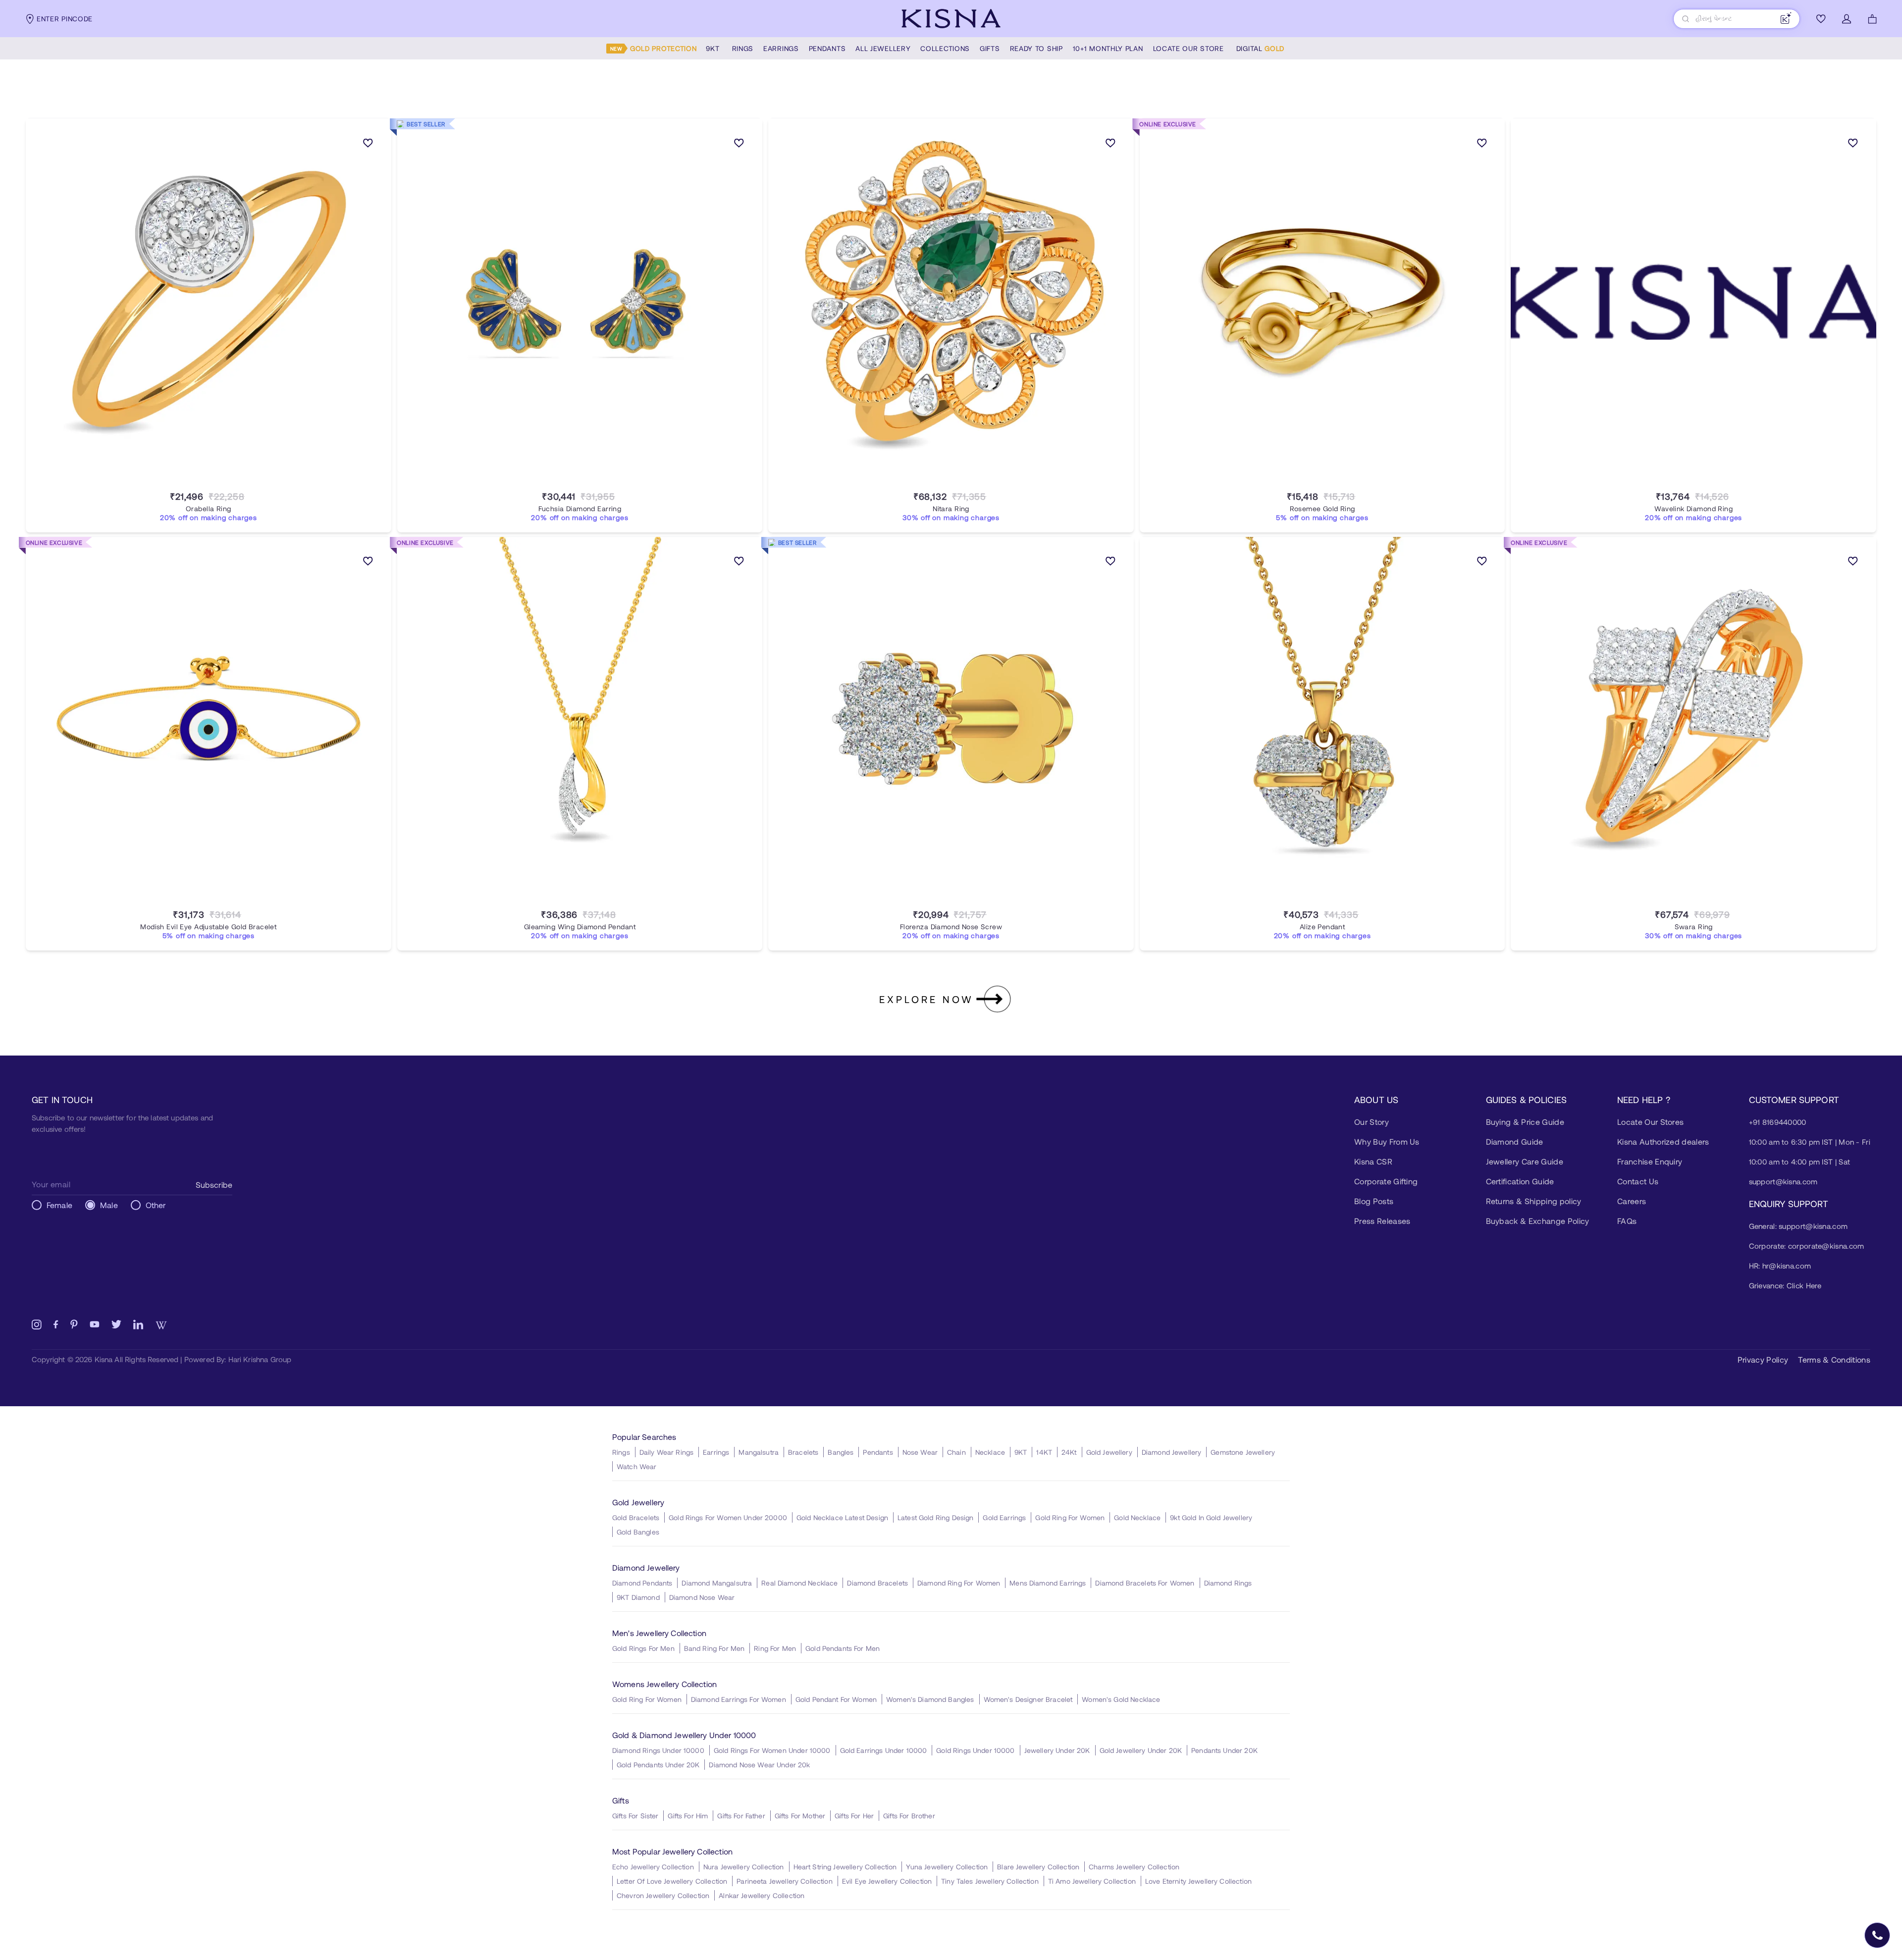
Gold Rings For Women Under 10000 (772, 1750)
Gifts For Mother (800, 1816)
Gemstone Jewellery (1243, 1452)
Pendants (878, 1452)
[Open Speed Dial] (1877, 1935)
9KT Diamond (638, 1597)
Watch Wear (637, 1466)
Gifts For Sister (635, 1816)
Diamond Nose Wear (702, 1597)
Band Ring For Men (714, 1648)
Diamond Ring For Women (959, 1583)
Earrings (716, 1452)
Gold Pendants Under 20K (658, 1765)
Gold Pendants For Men (843, 1648)
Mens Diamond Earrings (1048, 1583)
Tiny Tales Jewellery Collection (990, 1881)
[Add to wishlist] (368, 145)
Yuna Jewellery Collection (947, 1867)
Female (59, 1205)
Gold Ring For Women (1070, 1517)
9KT (1021, 1452)
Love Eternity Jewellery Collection (1198, 1881)
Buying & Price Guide (1525, 1122)
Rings (621, 1452)
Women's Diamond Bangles (930, 1699)
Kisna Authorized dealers (1663, 1141)
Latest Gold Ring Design (935, 1517)
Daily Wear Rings (666, 1452)
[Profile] (1847, 19)
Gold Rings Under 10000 (975, 1750)
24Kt (1069, 1452)
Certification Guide (1520, 1181)
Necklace (990, 1452)
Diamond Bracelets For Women (1145, 1583)
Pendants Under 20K (1224, 1750)
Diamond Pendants (642, 1583)
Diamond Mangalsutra (717, 1583)
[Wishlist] (1821, 19)
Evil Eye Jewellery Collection (887, 1881)
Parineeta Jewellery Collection (785, 1881)
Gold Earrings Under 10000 (884, 1750)
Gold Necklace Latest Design (842, 1517)
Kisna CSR (1373, 1161)
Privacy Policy (1763, 1359)
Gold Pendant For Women (836, 1699)
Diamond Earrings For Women (739, 1699)
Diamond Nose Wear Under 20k (759, 1765)
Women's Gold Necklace (1121, 1699)
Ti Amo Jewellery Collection (1092, 1881)
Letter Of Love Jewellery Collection (672, 1881)
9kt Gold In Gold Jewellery (1211, 1517)
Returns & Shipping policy (1534, 1201)
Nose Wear (920, 1452)
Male (109, 1205)
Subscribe (214, 1185)
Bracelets (803, 1452)
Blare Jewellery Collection (1038, 1867)
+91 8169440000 (1778, 1122)
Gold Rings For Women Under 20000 (728, 1517)
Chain (956, 1452)
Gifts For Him (688, 1816)
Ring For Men (775, 1648)
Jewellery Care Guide (1525, 1161)
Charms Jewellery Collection (1134, 1867)
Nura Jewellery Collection (744, 1867)
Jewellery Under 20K (1057, 1750)
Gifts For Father (741, 1816)
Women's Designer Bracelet (1028, 1699)
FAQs (1627, 1221)
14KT (1044, 1452)
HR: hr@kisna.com (1780, 1266)
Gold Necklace (1137, 1517)
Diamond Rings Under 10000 (658, 1750)
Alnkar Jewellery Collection (762, 1895)
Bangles (841, 1452)
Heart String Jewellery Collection (845, 1867)
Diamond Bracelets (877, 1583)
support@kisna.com (1783, 1181)
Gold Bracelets (636, 1517)
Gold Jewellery (1109, 1452)
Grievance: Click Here (1785, 1285)
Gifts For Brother (909, 1816)
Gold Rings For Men (643, 1648)
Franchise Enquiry (1650, 1161)
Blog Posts (1374, 1201)
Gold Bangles (638, 1532)
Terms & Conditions (1834, 1359)
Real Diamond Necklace (799, 1583)
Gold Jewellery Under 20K (1141, 1750)
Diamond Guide (1515, 1141)
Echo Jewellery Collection (653, 1867)
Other (156, 1205)
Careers (1632, 1201)
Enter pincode (65, 19)
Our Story (1372, 1122)
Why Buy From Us (1387, 1141)
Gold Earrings (1004, 1517)
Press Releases (1382, 1221)
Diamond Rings (1228, 1583)
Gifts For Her (854, 1816)
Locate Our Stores (1650, 1122)
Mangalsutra (759, 1452)
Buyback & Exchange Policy (1538, 1221)
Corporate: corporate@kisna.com (1807, 1246)
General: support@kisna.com (1798, 1226)
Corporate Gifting (1386, 1181)
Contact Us (1638, 1181)
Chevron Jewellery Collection (663, 1895)
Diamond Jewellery (1172, 1452)
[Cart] (1872, 19)
